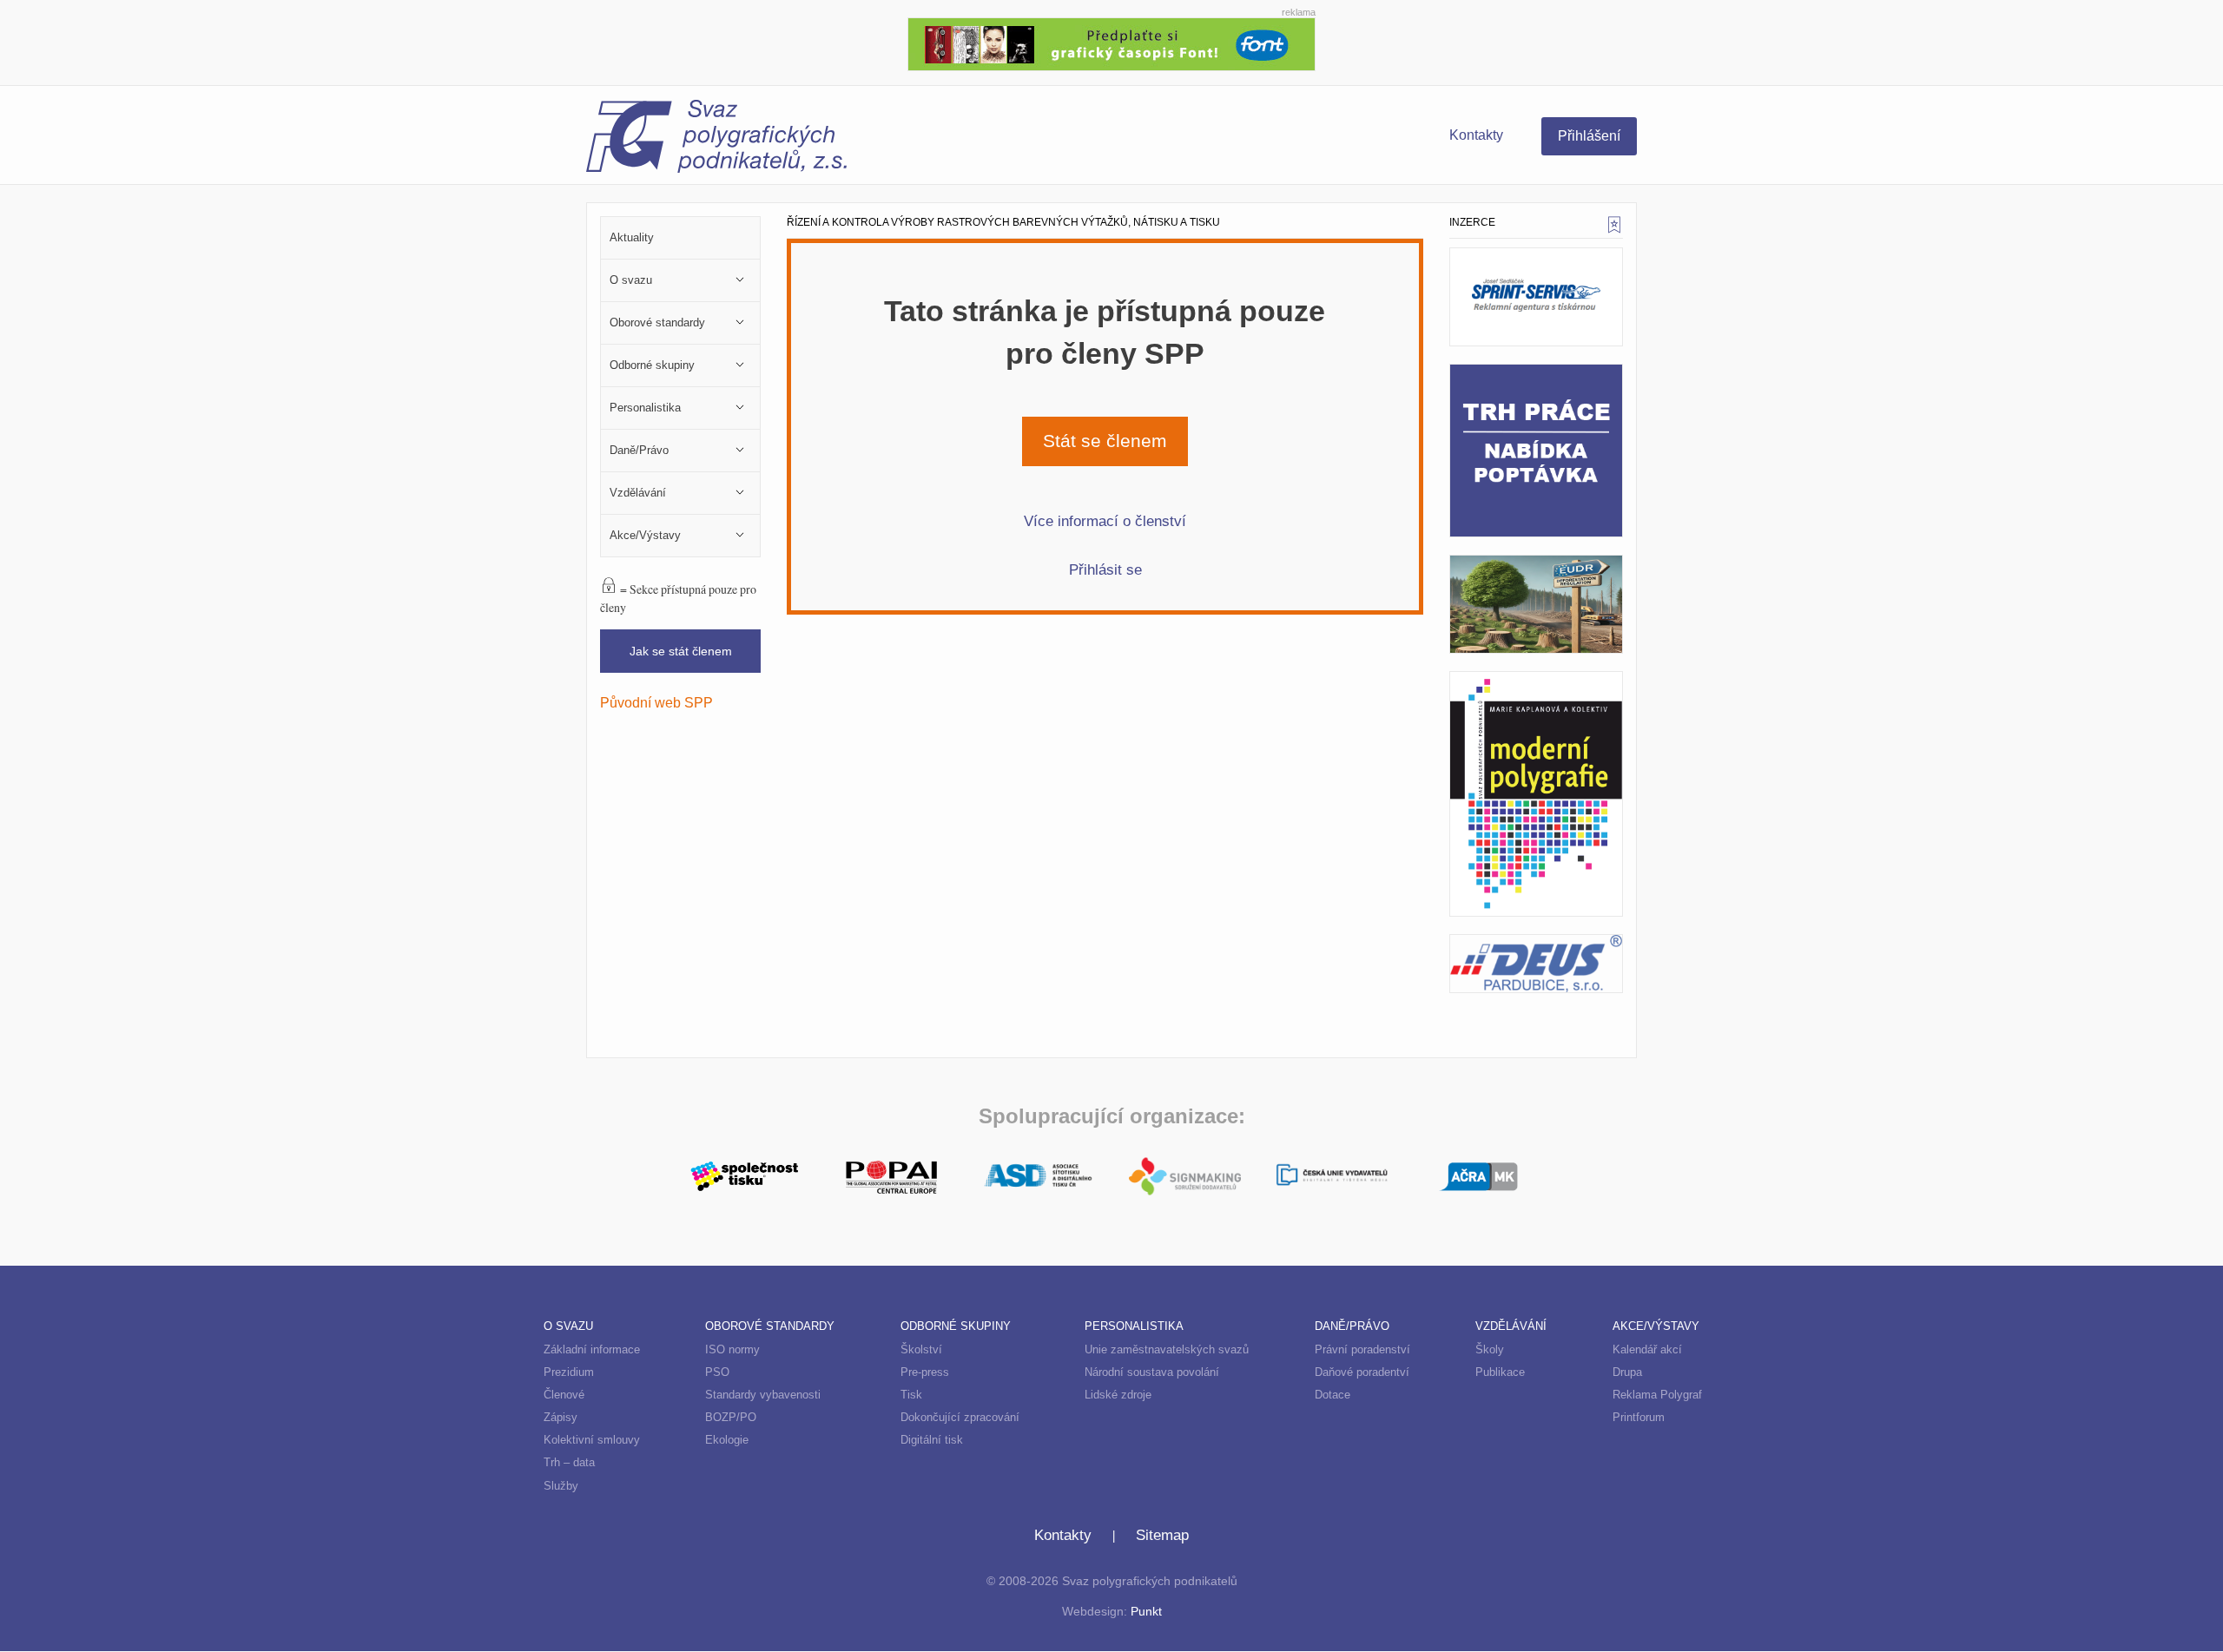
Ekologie (727, 1440)
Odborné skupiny (956, 1326)
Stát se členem (1105, 441)
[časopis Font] (1111, 42)
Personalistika (1134, 1326)
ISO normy (732, 1349)
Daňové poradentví (1362, 1372)
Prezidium (569, 1372)
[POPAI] (891, 1175)
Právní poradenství (1362, 1349)
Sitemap (1162, 1535)
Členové (564, 1395)
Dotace (1332, 1395)
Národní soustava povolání (1152, 1372)
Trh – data (569, 1462)
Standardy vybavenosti (763, 1395)
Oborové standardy (770, 1326)
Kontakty (1476, 135)
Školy (1490, 1349)
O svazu (568, 1326)
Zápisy (561, 1417)
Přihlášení (1589, 136)
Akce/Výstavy (1656, 1326)
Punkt (1146, 1612)
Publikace (1500, 1372)
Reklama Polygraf (1657, 1395)
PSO (717, 1372)
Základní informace (592, 1349)
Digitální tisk (932, 1440)
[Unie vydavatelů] (1332, 1177)
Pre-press (925, 1372)
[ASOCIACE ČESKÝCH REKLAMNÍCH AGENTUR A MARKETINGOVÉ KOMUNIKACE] (1478, 1175)
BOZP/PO (731, 1417)
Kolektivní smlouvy (592, 1440)
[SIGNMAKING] (1185, 1176)
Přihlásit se (1105, 569)
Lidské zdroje (1118, 1395)
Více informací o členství (1105, 521)
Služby (561, 1486)
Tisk (911, 1395)
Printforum (1639, 1417)
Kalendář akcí (1647, 1349)
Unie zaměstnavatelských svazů (1167, 1349)
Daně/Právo (1352, 1326)
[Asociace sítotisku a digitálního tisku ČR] (1038, 1176)
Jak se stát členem (681, 651)
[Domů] (849, 139)
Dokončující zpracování (960, 1417)
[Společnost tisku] (745, 1175)
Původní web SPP (656, 702)
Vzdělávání (1511, 1326)
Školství (921, 1349)
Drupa (1627, 1372)
